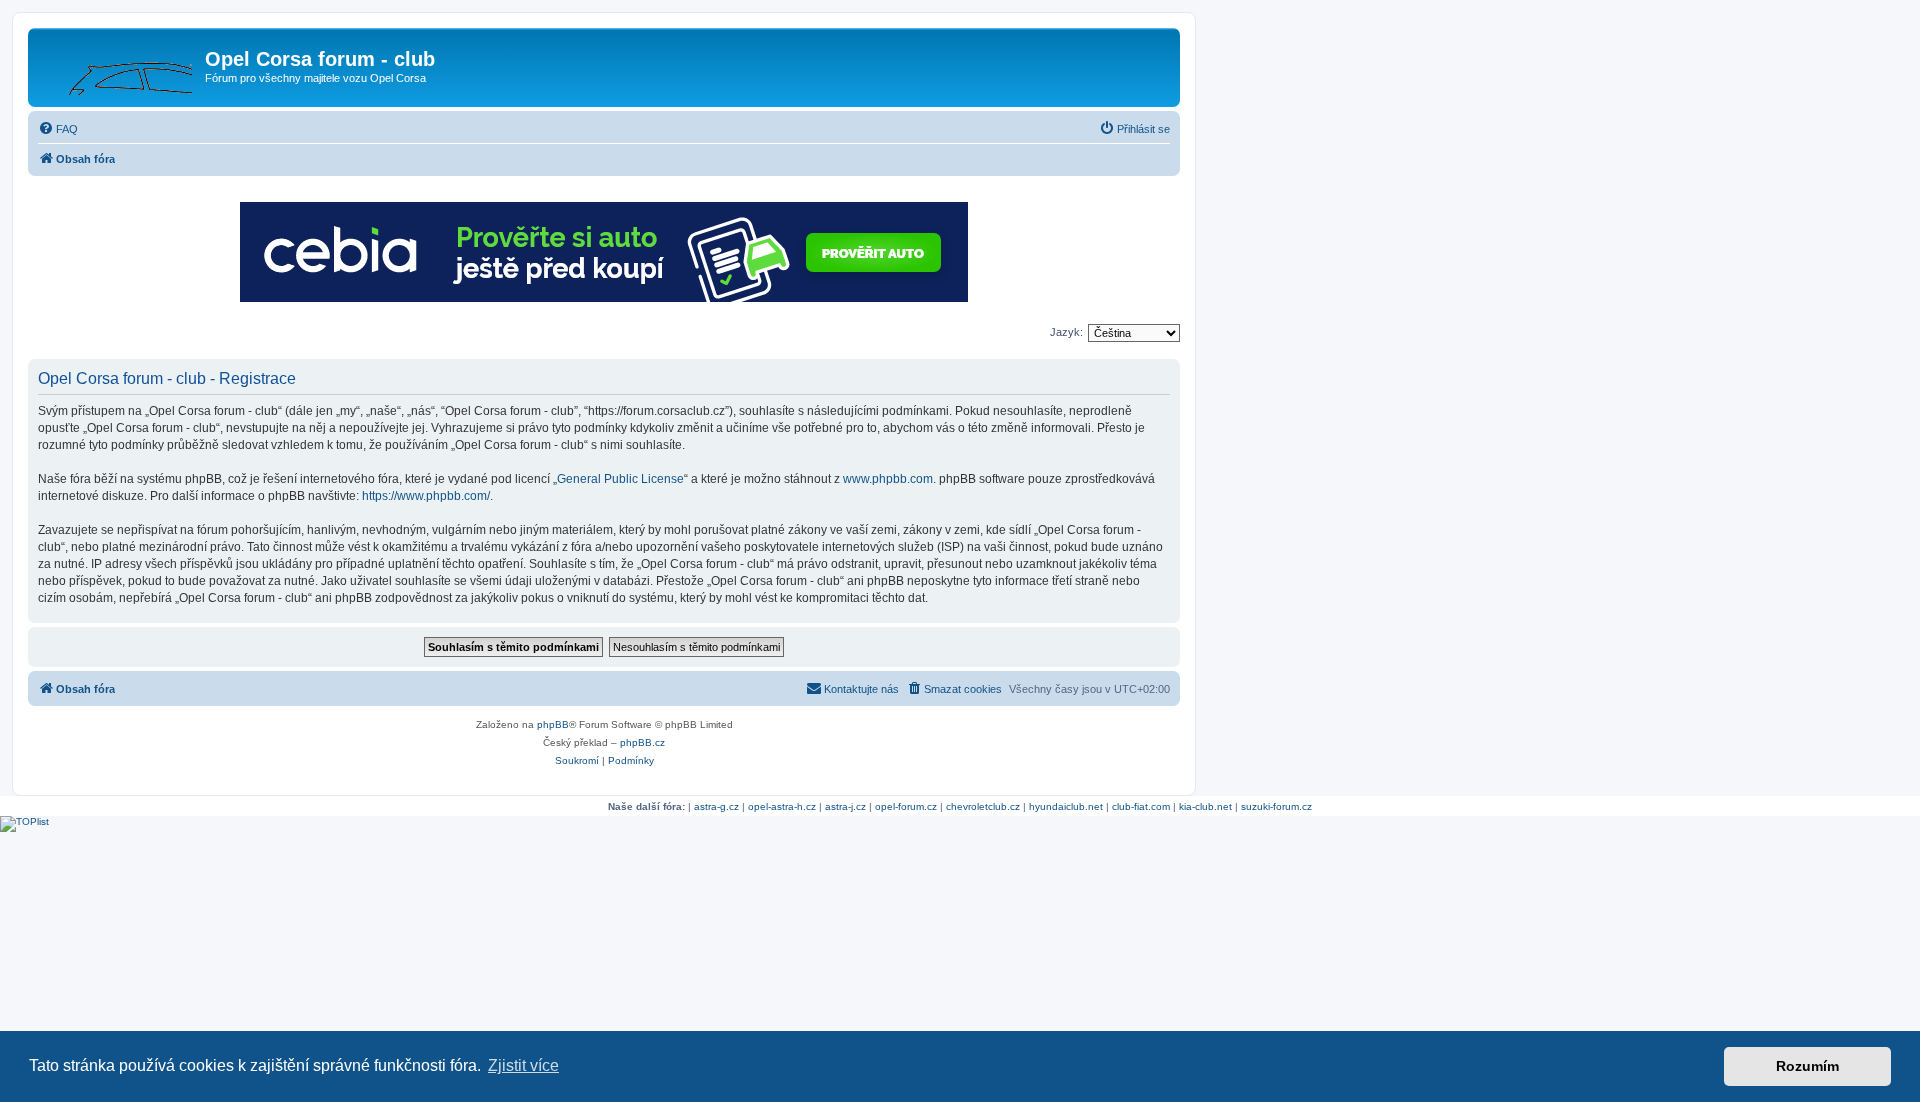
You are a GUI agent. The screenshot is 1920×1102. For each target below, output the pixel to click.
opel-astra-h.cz (782, 806)
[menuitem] (58, 129)
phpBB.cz (642, 742)
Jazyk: (1066, 332)
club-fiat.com (1141, 806)
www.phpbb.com (888, 479)
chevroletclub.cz (983, 806)
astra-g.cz (716, 806)
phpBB (553, 724)
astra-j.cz (845, 806)
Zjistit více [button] (523, 1065)
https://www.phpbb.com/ (426, 496)
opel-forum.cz (906, 806)
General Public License (620, 479)
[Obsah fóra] (119, 65)
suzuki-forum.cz (1276, 806)
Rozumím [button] (1807, 1066)
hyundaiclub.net (1066, 806)
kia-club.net (1205, 806)
